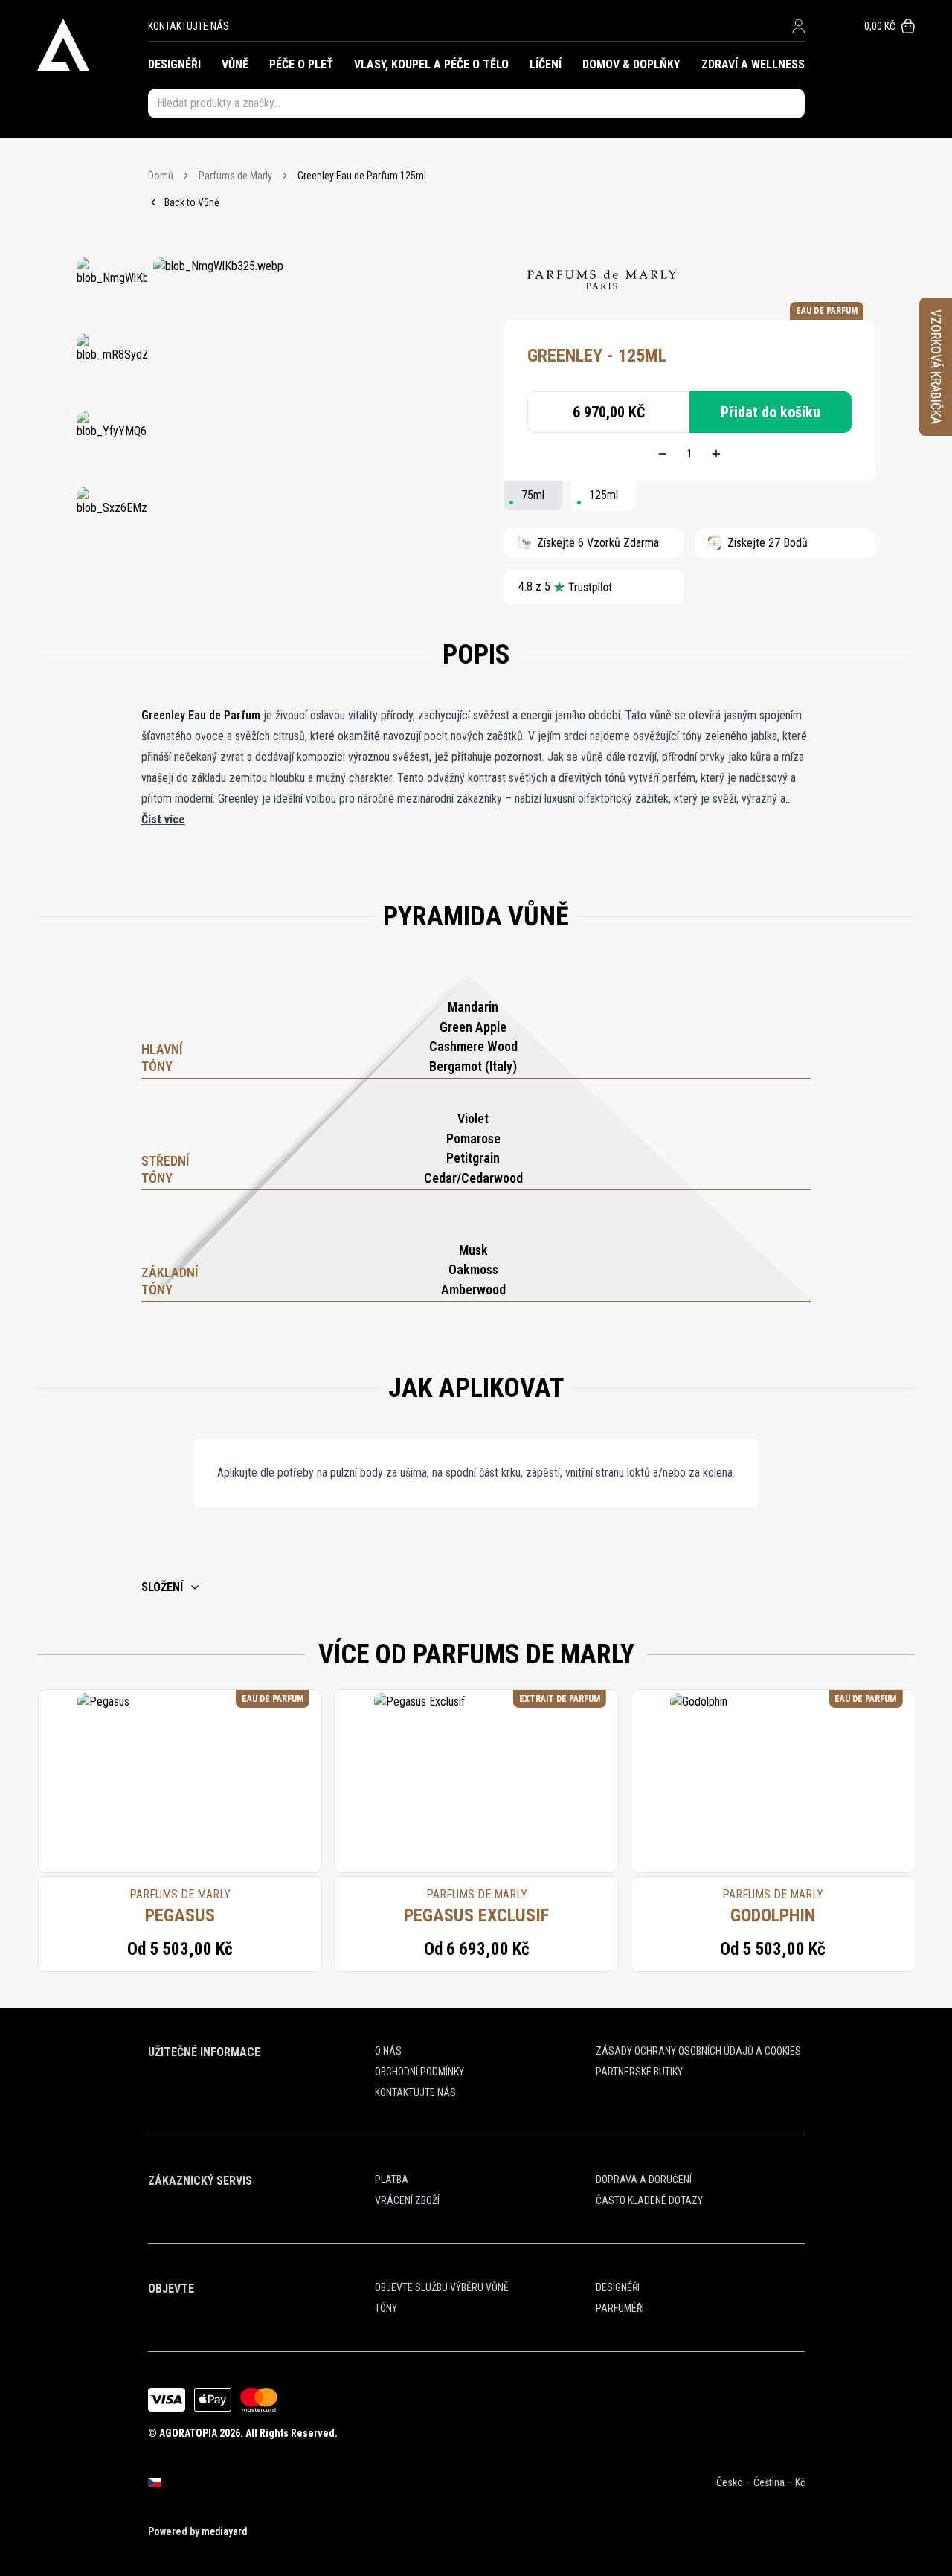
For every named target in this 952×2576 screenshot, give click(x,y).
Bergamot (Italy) (473, 1066)
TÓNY (386, 2308)
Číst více (163, 819)
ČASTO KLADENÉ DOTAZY (649, 2200)
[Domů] (93, 45)
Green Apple (473, 1027)
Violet (473, 1118)
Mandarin (473, 1007)
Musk (473, 1250)
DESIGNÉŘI (174, 64)
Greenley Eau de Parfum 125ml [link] (362, 176)
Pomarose (473, 1138)
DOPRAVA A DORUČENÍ (644, 2180)
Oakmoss (473, 1269)
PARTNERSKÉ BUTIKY (639, 2072)
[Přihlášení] (798, 26)
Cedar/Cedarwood (473, 1178)
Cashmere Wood (473, 1046)
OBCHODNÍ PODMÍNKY (419, 2072)
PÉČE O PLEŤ (301, 64)
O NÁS (388, 2051)
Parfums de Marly (235, 176)
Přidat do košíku (771, 412)
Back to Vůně (192, 202)
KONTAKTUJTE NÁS (189, 26)
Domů (161, 176)
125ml (604, 495)
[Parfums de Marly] (602, 280)
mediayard (224, 2531)
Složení (162, 1587)
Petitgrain (473, 1158)
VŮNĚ (235, 64)
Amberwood (473, 1289)
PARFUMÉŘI (620, 2308)
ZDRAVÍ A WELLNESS (753, 64)
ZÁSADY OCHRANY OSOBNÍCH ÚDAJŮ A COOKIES (698, 2051)
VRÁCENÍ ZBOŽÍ (407, 2200)
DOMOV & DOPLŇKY (631, 64)
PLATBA (392, 2180)
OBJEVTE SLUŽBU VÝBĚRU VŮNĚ (442, 2287)
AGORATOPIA (188, 2433)
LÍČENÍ (546, 64)
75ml (533, 495)
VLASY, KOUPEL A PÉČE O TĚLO (431, 64)
